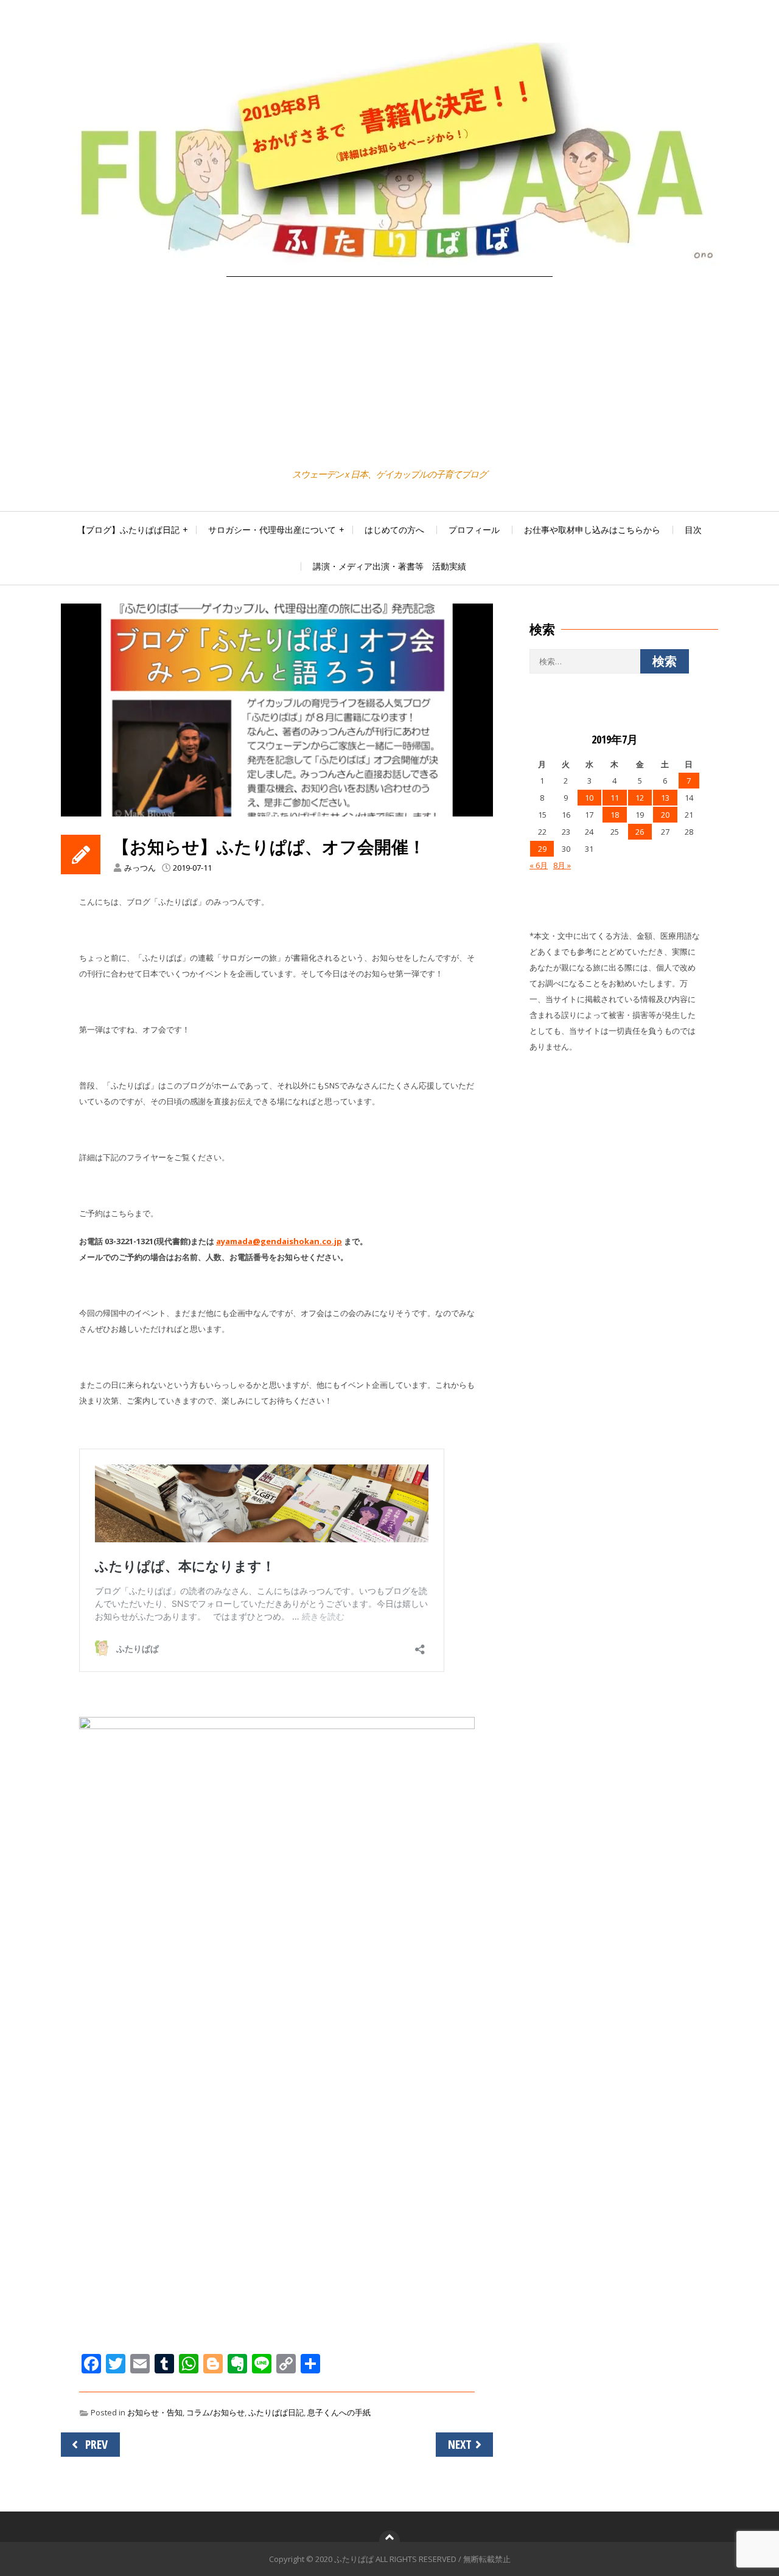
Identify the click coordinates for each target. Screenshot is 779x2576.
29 (542, 849)
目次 (693, 530)
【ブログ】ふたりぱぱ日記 (128, 530)
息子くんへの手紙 (339, 2412)
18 (615, 815)
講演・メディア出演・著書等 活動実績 (389, 566)
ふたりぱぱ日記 (276, 2412)
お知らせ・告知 (155, 2412)
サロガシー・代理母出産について (272, 530)
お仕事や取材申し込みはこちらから (592, 530)
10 (589, 798)
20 (665, 815)
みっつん (140, 868)
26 (640, 832)
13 (665, 798)
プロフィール (474, 530)
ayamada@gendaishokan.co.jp (279, 1241)
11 (615, 798)
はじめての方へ (394, 530)
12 (640, 798)
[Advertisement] (389, 374)
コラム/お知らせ (215, 2412)
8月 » (562, 865)
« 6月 (539, 865)
